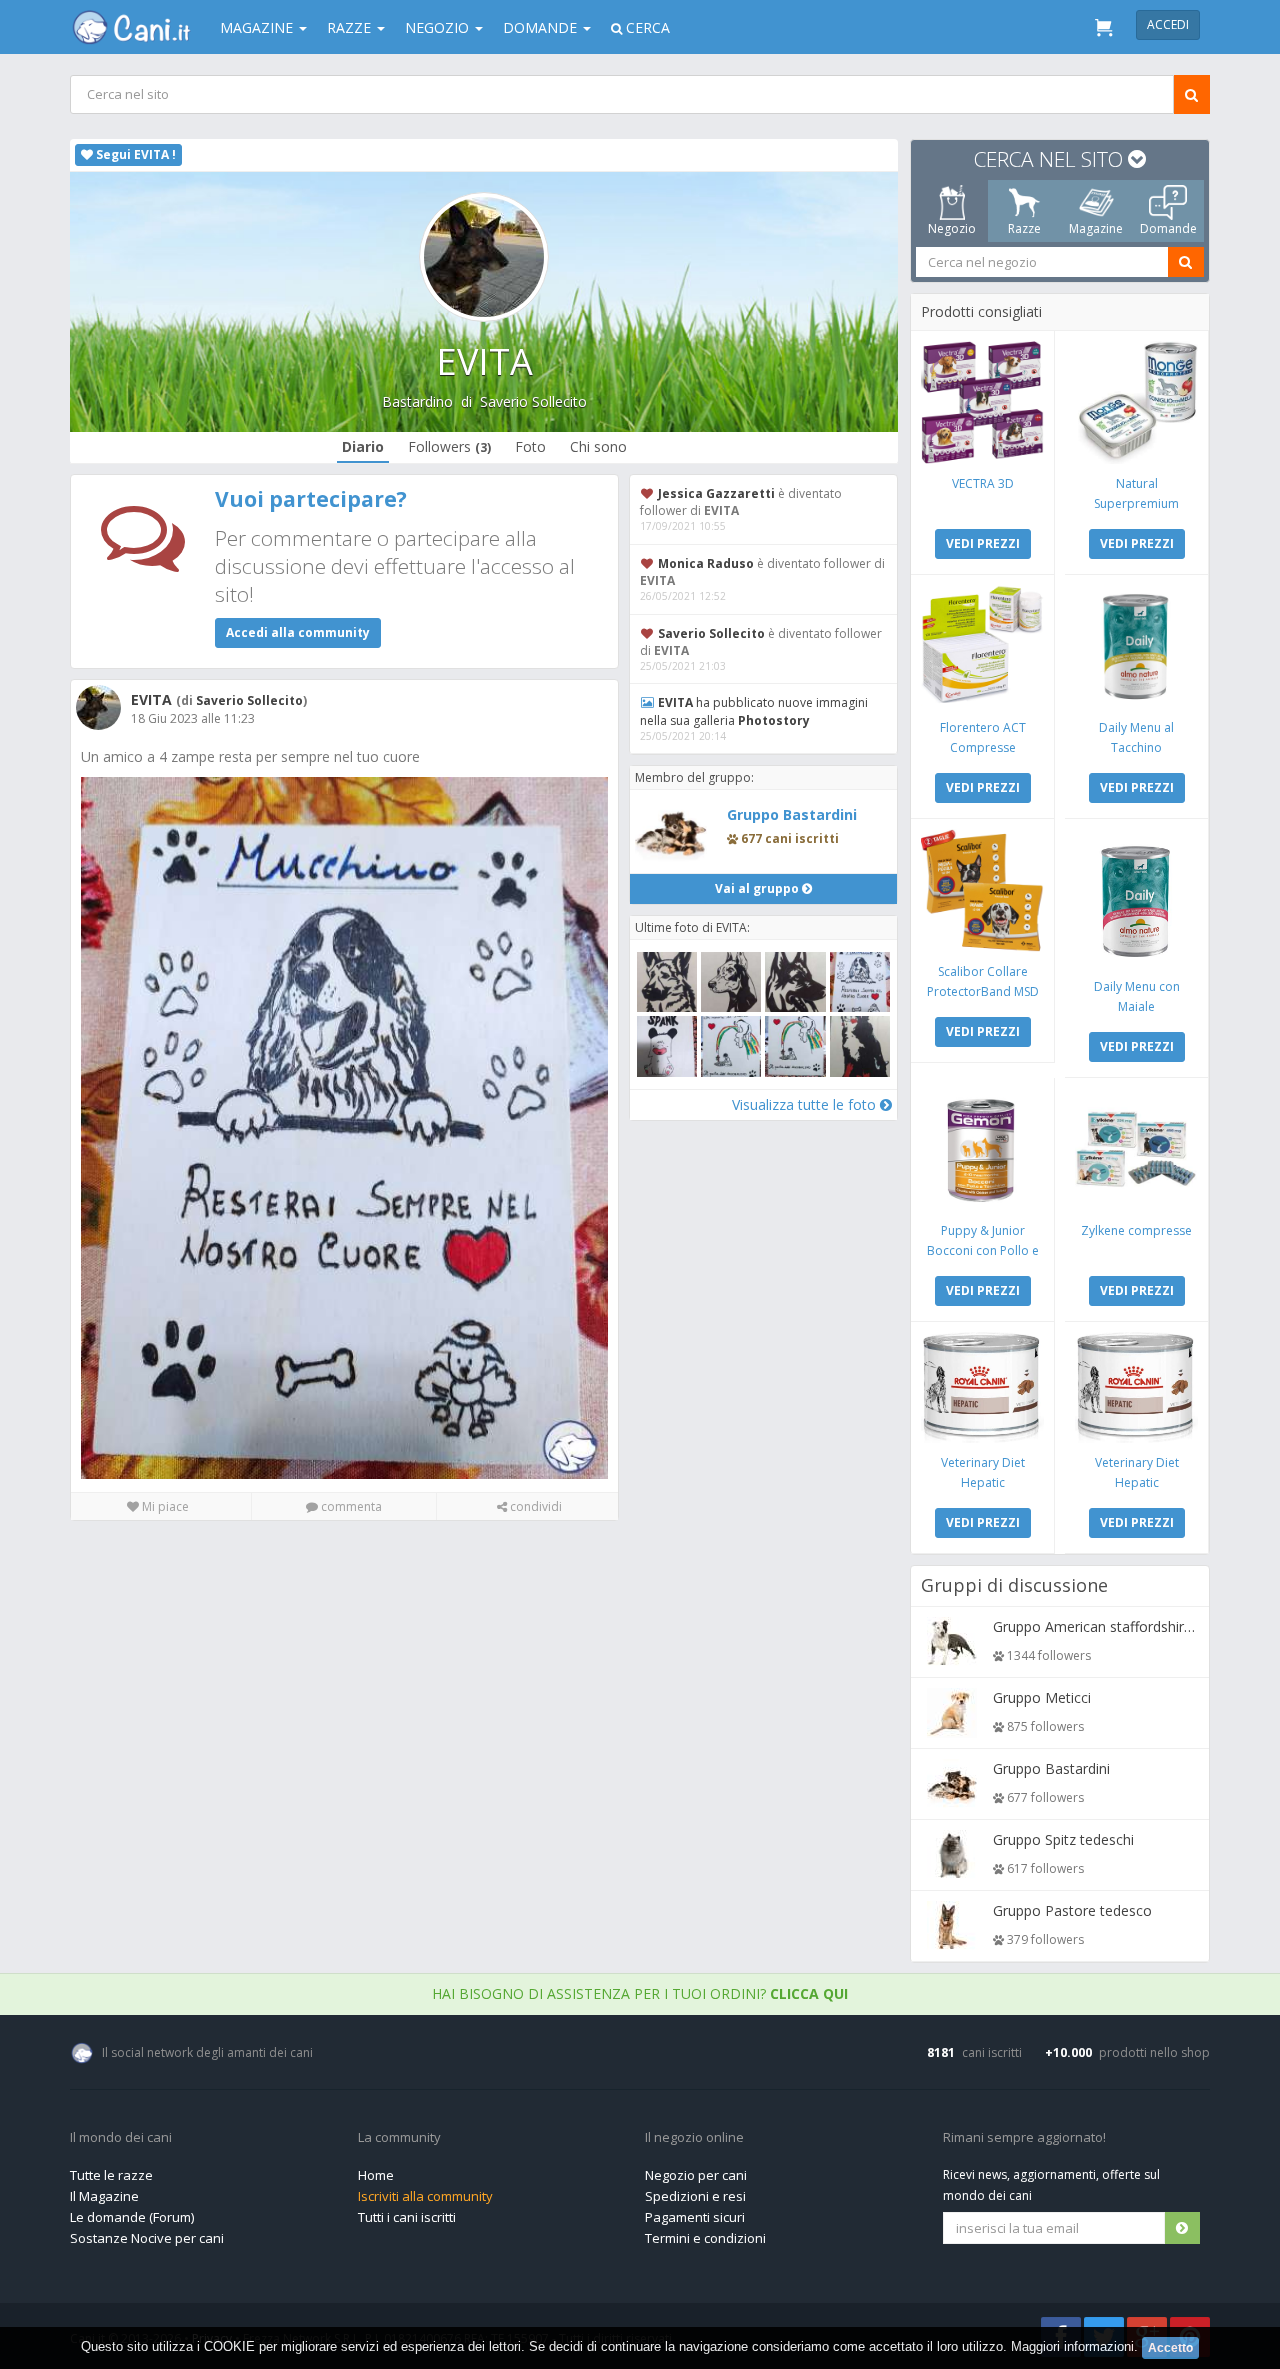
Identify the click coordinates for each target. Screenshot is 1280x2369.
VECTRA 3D (983, 483)
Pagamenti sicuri (695, 2217)
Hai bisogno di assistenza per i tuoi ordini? (640, 1993)
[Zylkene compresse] (1136, 1149)
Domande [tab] (1168, 228)
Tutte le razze (111, 2175)
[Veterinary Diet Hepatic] (982, 1387)
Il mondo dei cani (121, 2138)
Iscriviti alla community (425, 2196)
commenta (350, 1506)
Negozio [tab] (952, 228)
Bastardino (417, 401)
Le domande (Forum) (132, 2217)
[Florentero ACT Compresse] (982, 646)
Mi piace (164, 1506)
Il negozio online (694, 2138)
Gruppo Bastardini (792, 814)
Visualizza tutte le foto (806, 1104)
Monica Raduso (706, 563)
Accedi (1168, 24)
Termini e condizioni (705, 2238)
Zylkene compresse (1136, 1230)
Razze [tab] (1024, 228)
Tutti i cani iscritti (407, 2217)
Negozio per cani (696, 2175)
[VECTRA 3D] (982, 402)
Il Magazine (104, 2196)
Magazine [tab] (1096, 228)
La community (399, 2138)
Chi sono (598, 446)
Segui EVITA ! (134, 154)
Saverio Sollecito (533, 401)
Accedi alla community (298, 632)
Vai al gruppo (758, 888)
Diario (363, 446)
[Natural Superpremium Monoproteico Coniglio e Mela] (1136, 402)
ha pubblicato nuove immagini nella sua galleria (754, 711)
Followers (449, 446)
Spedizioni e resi (695, 2196)
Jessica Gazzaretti (716, 493)
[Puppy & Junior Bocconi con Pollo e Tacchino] (982, 1149)
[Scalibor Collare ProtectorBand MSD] (982, 890)
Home (376, 2175)
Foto (530, 446)
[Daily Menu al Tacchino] (1136, 646)
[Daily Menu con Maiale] (1136, 898)
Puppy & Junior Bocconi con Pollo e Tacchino (983, 1250)
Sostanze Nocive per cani (147, 2238)
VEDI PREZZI (983, 543)
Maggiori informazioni (1072, 2346)
